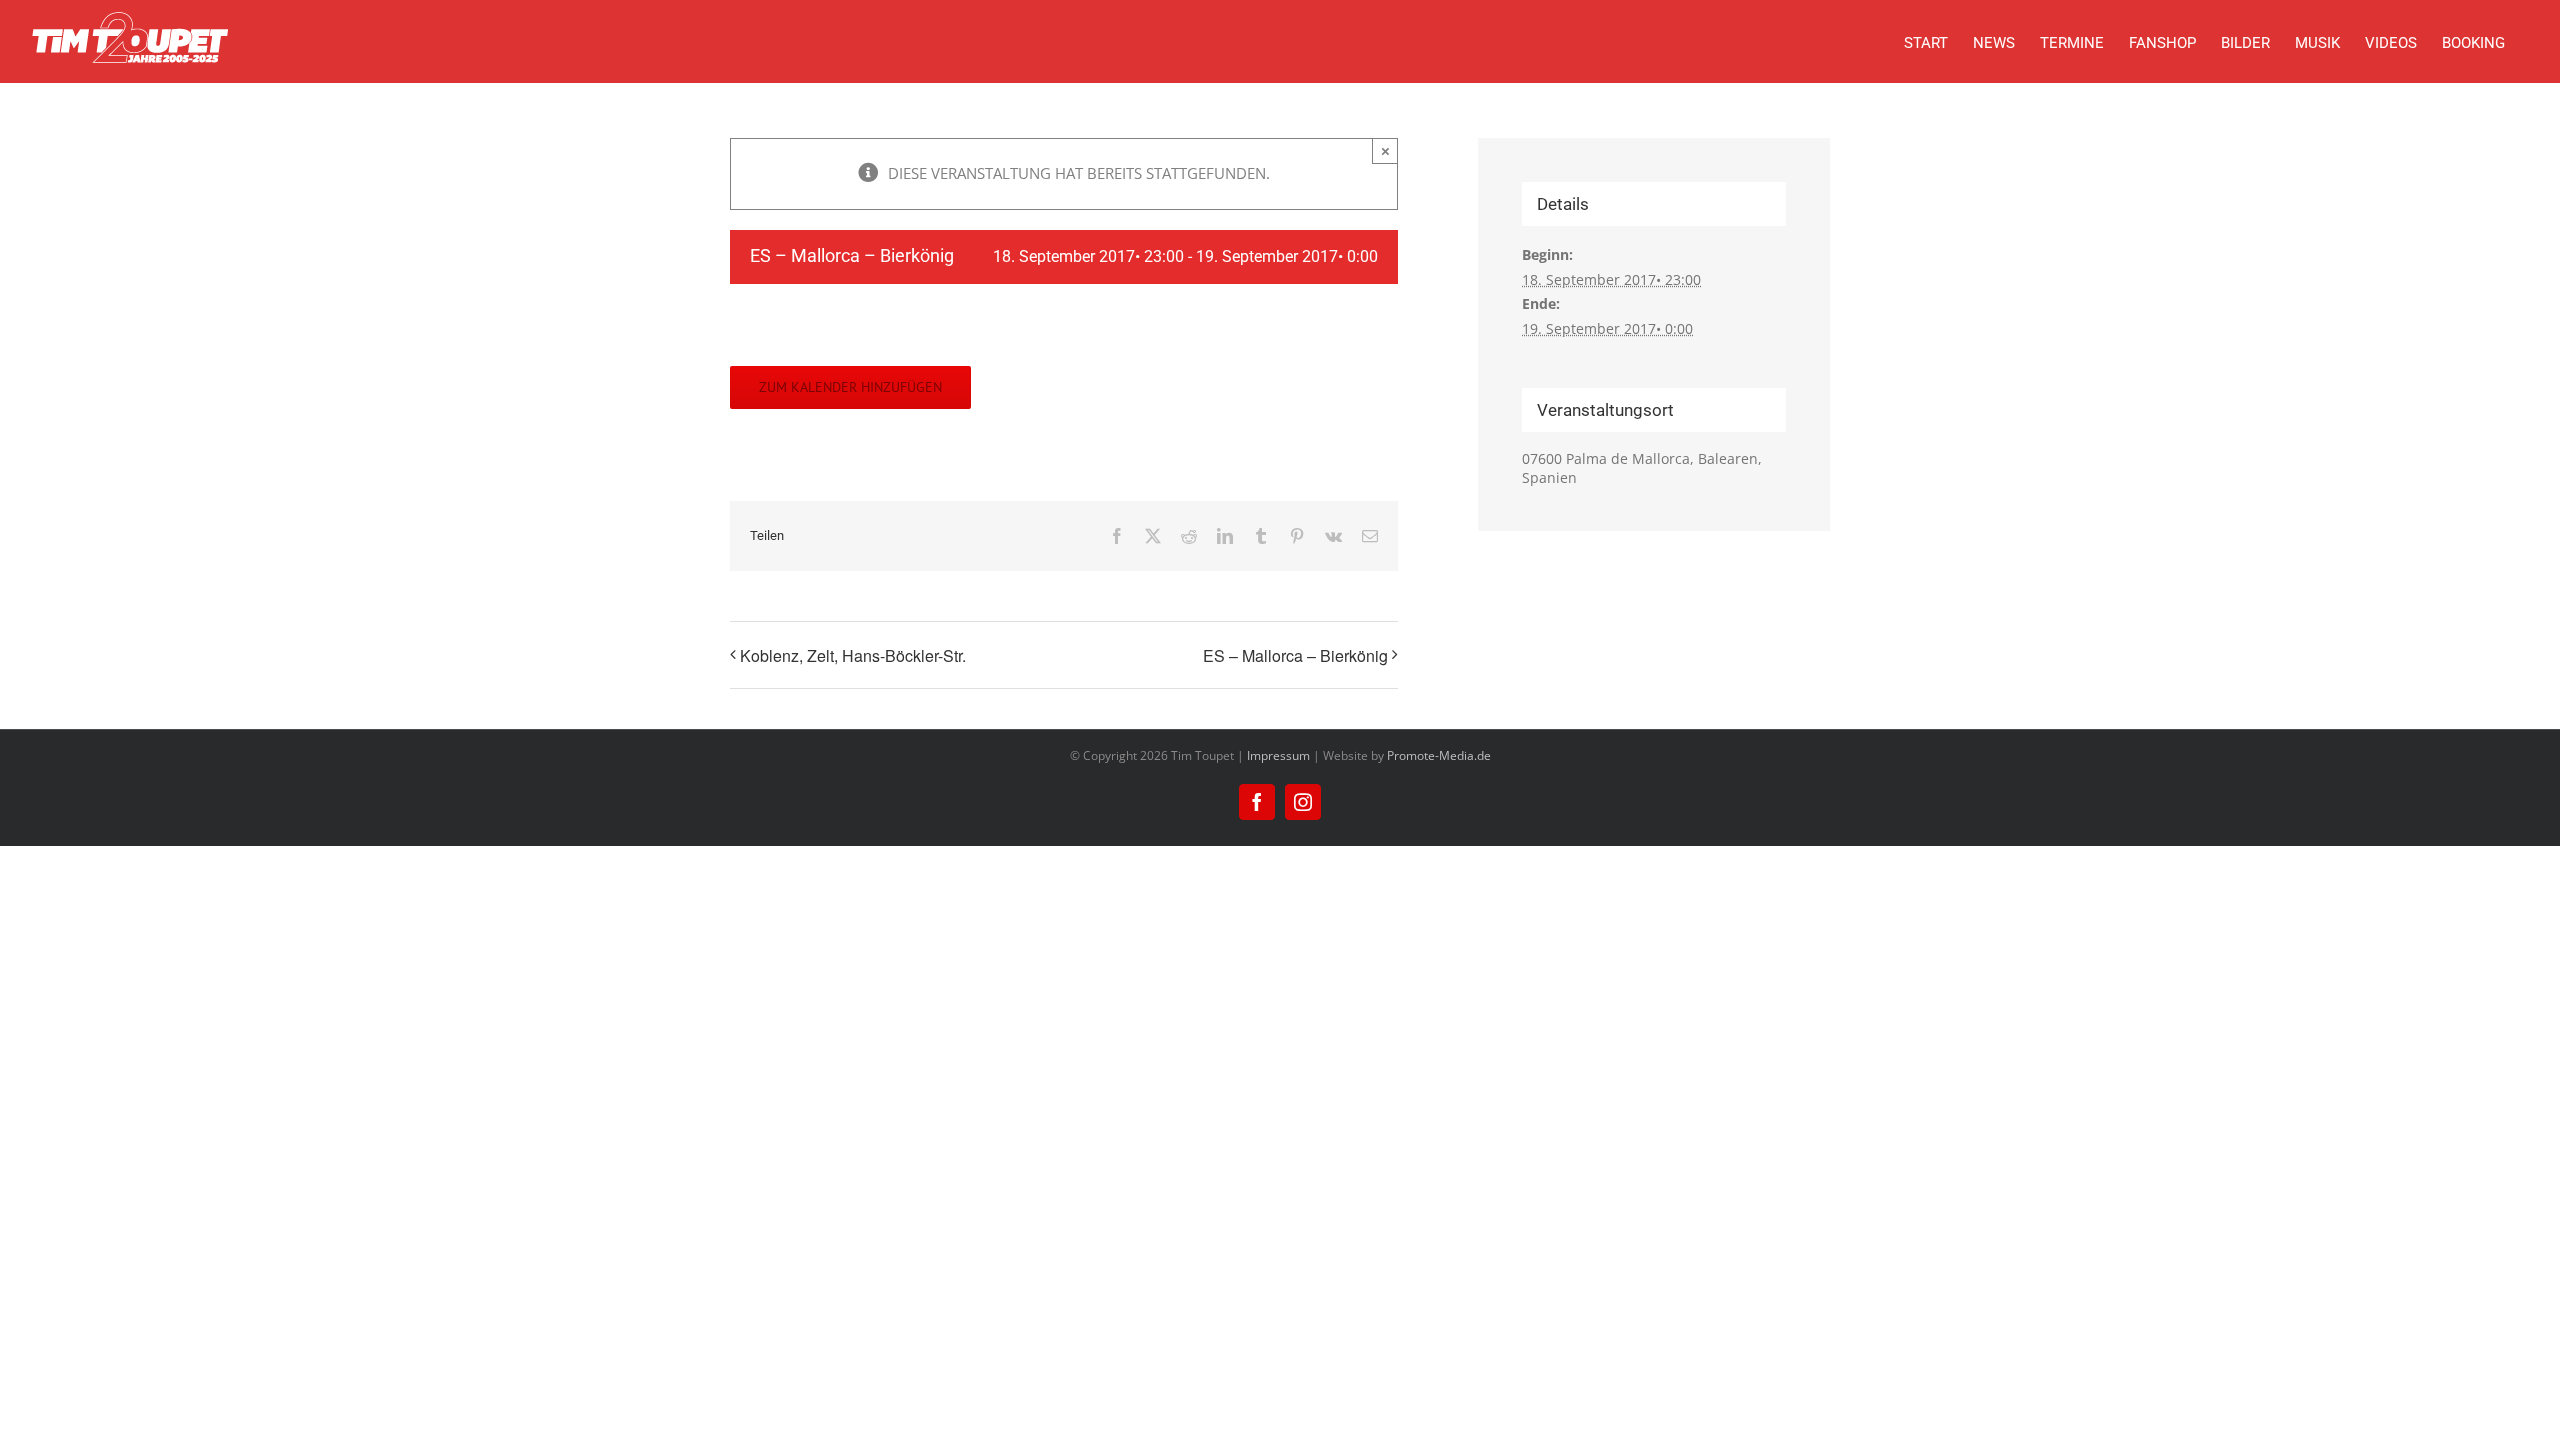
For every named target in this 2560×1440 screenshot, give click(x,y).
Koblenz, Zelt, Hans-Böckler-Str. (853, 655)
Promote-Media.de (1439, 755)
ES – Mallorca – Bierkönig (1295, 655)
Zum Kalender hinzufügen (850, 387)
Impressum (1278, 755)
